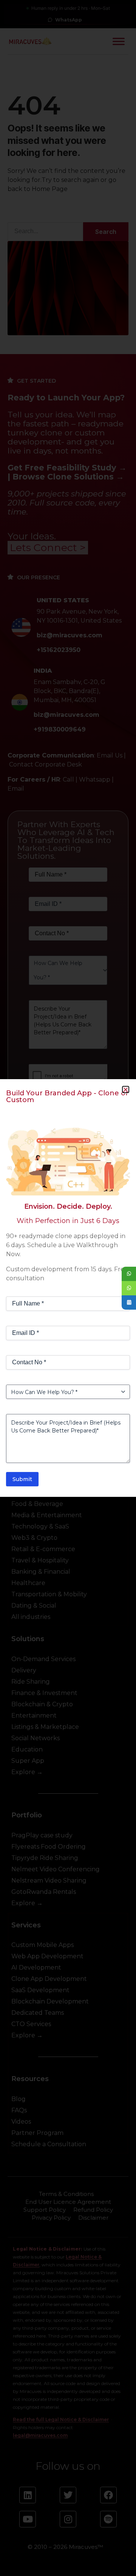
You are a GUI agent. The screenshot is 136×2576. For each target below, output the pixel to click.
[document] (68, 1288)
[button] (126, 1089)
